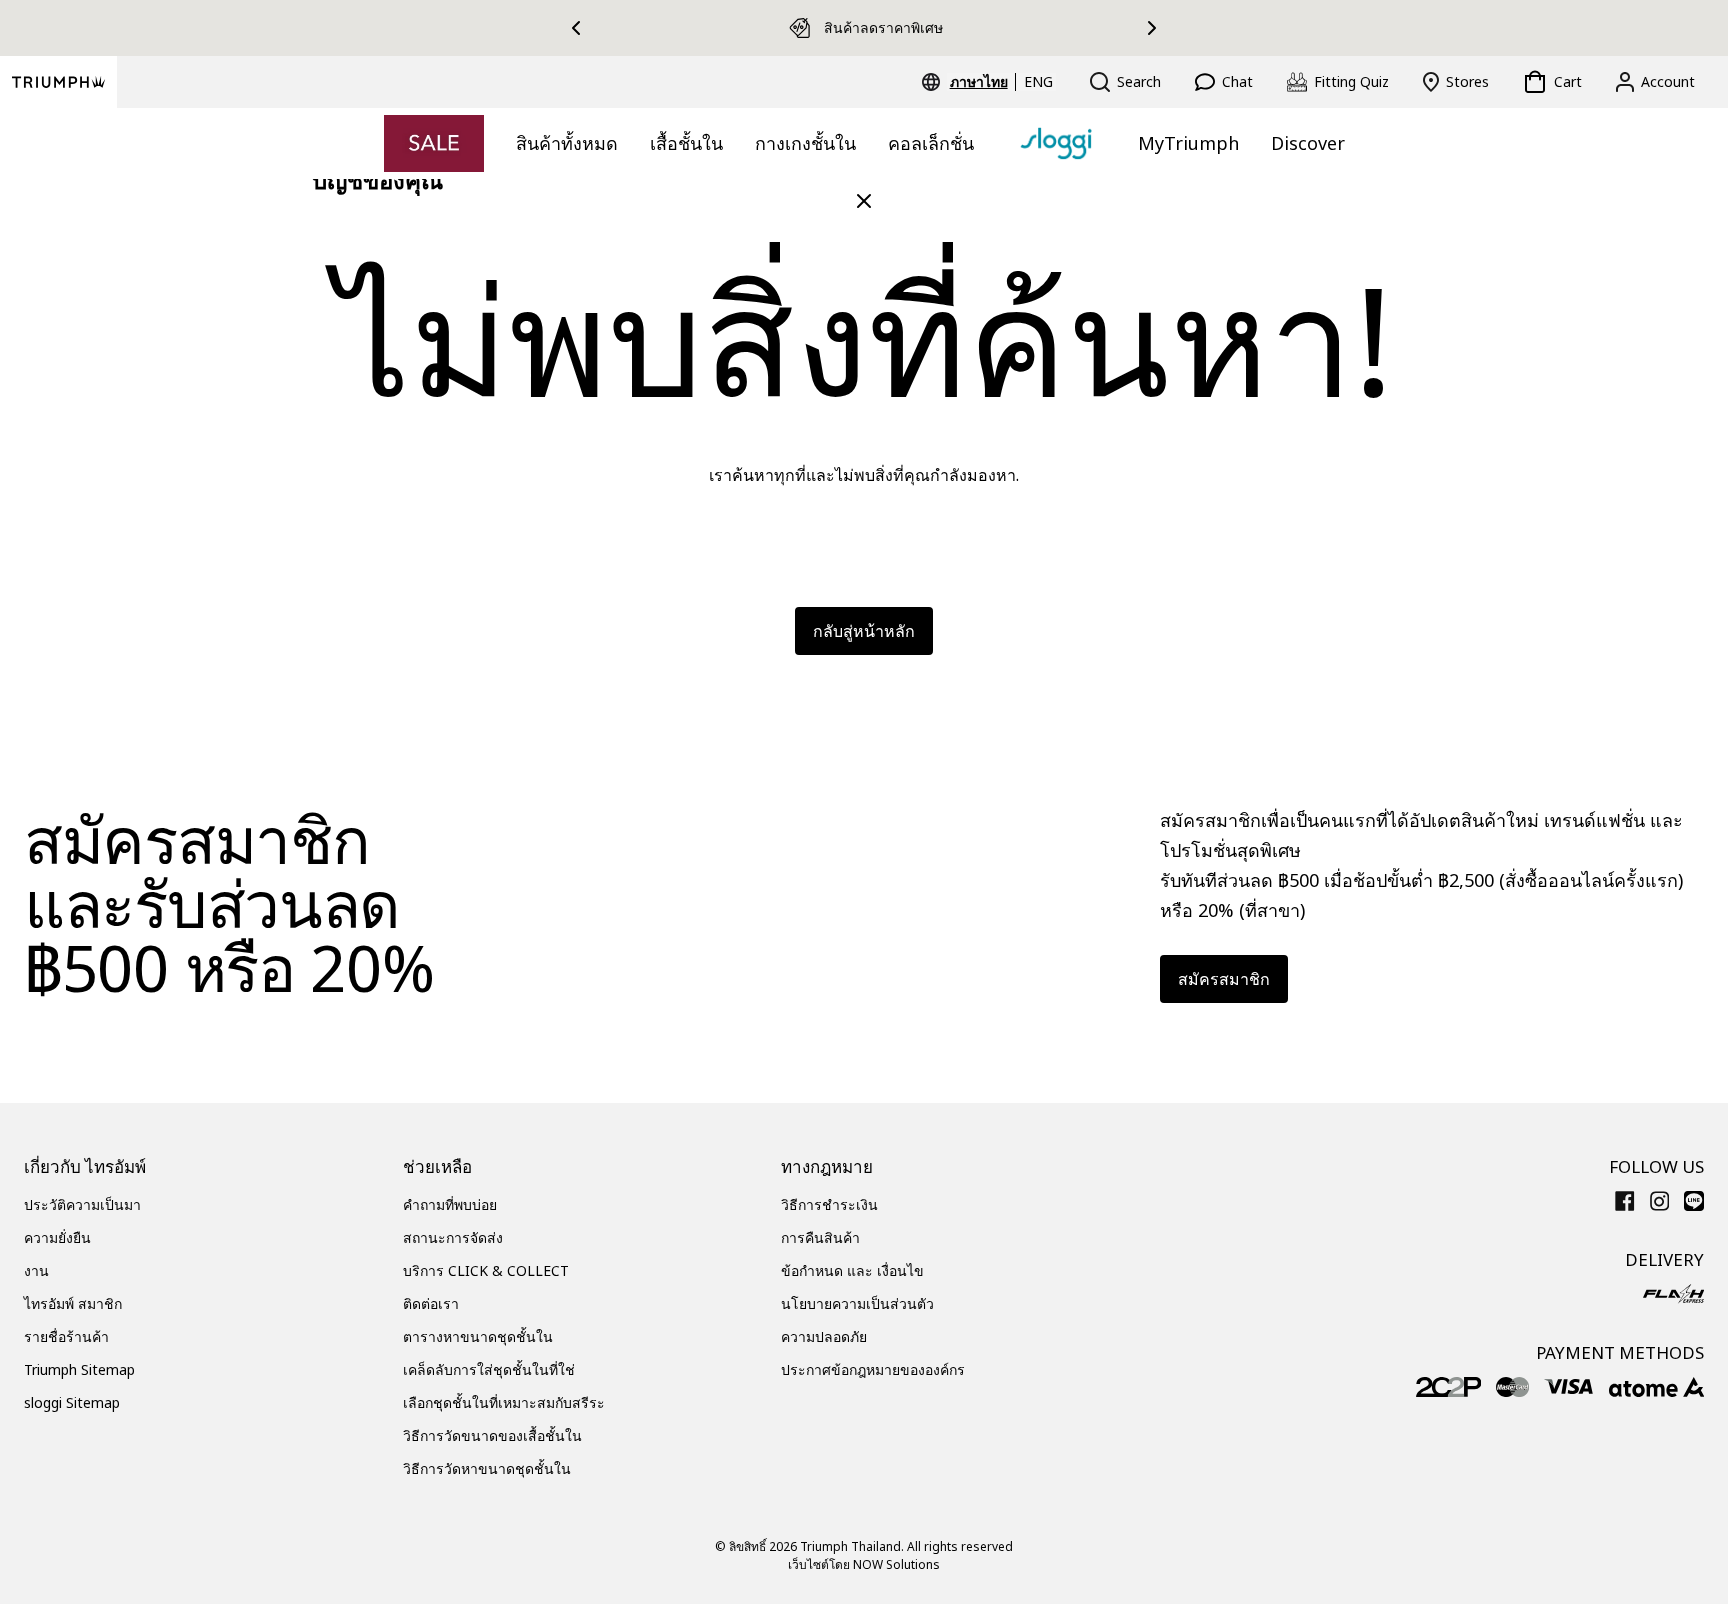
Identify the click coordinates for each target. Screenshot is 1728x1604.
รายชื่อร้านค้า (66, 1336)
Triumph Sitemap (79, 1369)
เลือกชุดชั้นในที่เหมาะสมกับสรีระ (504, 1402)
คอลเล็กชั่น (931, 143)
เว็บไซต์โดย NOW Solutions (864, 1564)
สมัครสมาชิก (1224, 979)
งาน (36, 1270)
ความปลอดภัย (824, 1336)
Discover (1308, 143)
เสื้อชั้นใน (686, 143)
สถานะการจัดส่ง (453, 1237)
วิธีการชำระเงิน (829, 1204)
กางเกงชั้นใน (805, 143)
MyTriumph (1188, 143)
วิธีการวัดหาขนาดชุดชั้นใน (487, 1468)
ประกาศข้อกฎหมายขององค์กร (873, 1369)
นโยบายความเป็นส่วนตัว (857, 1303)
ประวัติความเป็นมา (82, 1204)
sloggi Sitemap (72, 1402)
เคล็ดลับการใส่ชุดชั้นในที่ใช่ (489, 1369)
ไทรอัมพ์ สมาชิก (73, 1303)
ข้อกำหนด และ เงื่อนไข (852, 1270)
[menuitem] (982, 82)
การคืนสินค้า (820, 1237)
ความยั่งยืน (57, 1237)
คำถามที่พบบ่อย (450, 1204)
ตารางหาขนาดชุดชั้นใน (478, 1336)
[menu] (1001, 82)
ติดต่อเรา (431, 1303)
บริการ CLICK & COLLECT (486, 1270)
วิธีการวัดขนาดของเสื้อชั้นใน (492, 1435)
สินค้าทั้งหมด (567, 143)
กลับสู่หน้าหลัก (864, 631)
